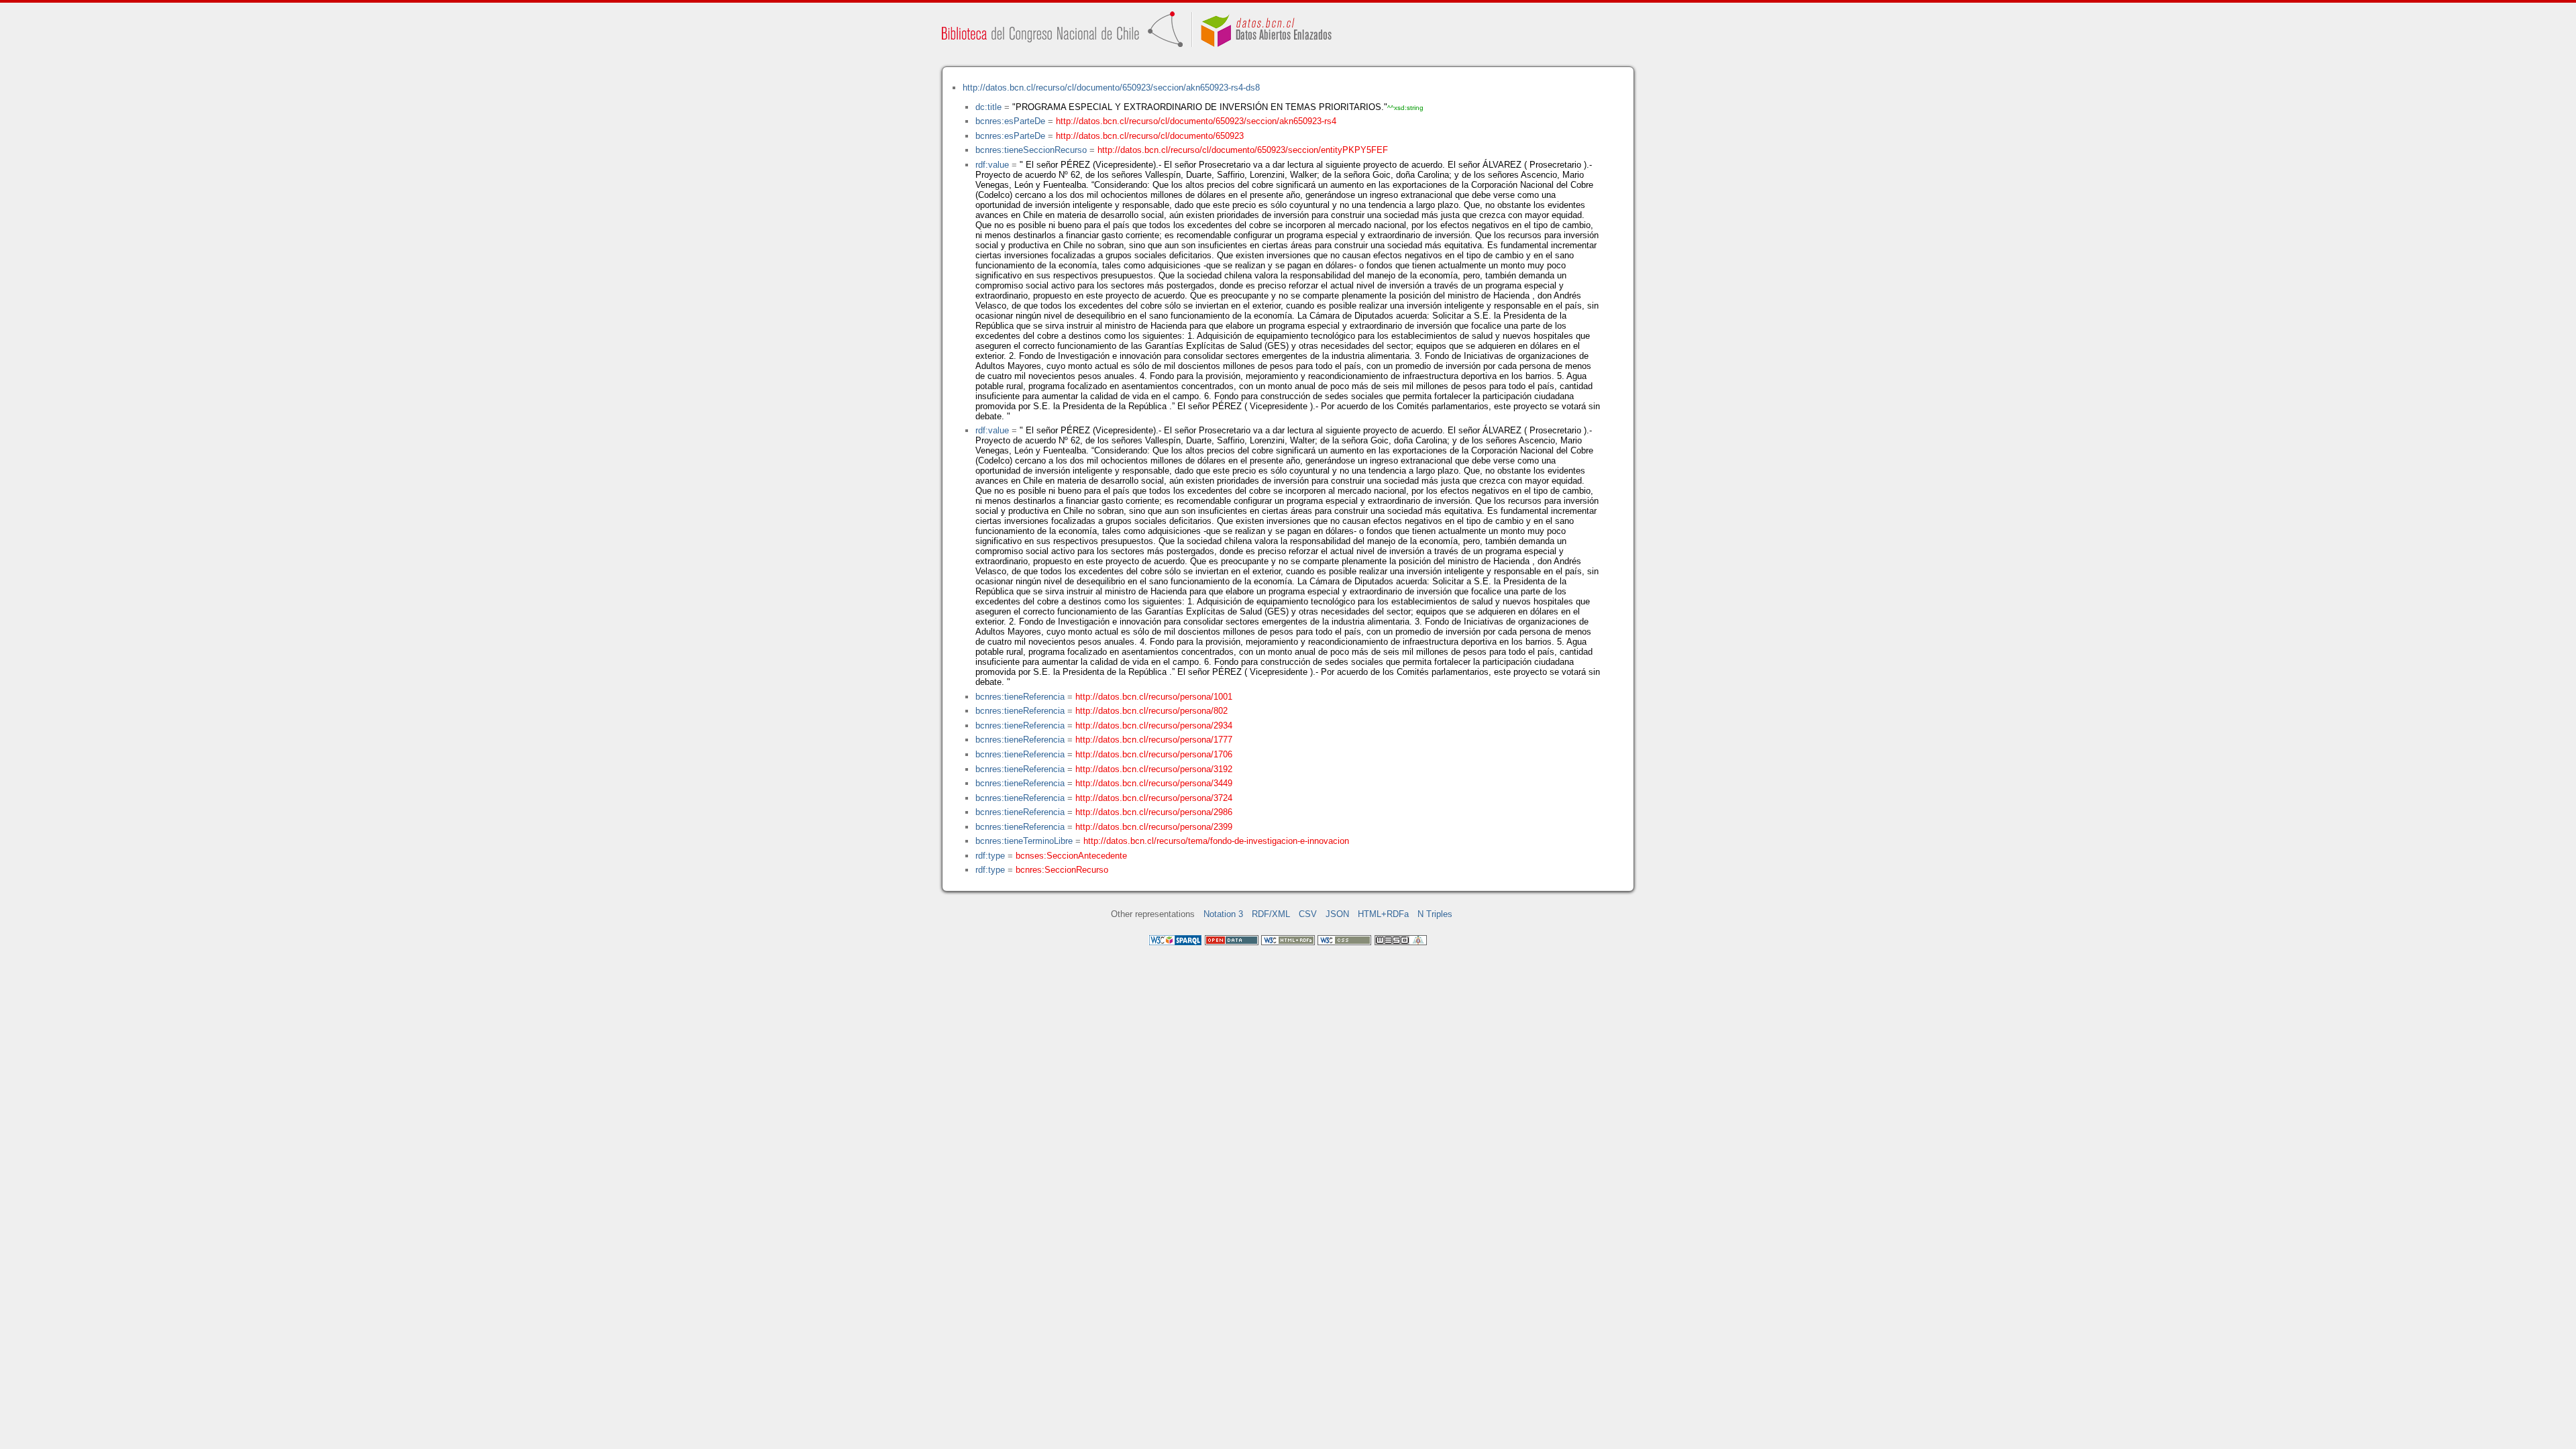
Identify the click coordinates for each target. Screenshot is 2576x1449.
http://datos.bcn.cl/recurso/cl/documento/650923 (1150, 136)
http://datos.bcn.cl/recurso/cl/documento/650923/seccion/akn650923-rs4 (1196, 121)
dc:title (988, 107)
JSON (1337, 914)
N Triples (1435, 914)
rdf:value (992, 165)
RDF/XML (1271, 914)
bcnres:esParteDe (1010, 121)
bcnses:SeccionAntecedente (1071, 856)
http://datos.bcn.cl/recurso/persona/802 (1151, 711)
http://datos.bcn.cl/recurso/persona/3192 (1154, 769)
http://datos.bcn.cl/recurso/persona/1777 (1154, 740)
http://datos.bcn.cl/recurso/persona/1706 (1154, 754)
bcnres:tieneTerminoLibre (1024, 841)
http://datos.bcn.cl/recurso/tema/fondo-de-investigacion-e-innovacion (1216, 841)
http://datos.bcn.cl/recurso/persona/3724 (1154, 798)
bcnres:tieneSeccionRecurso (1031, 150)
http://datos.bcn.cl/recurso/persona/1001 (1154, 697)
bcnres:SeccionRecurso (1062, 870)
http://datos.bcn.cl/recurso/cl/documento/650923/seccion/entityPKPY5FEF (1243, 150)
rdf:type (990, 856)
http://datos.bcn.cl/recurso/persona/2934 (1154, 726)
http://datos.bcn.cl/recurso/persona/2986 (1154, 812)
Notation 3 (1223, 914)
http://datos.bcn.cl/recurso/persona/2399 (1154, 827)
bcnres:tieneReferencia (1020, 697)
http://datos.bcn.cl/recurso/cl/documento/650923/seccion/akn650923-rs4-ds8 (1111, 88)
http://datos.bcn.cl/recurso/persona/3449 (1154, 783)
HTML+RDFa (1383, 914)
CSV (1308, 914)
